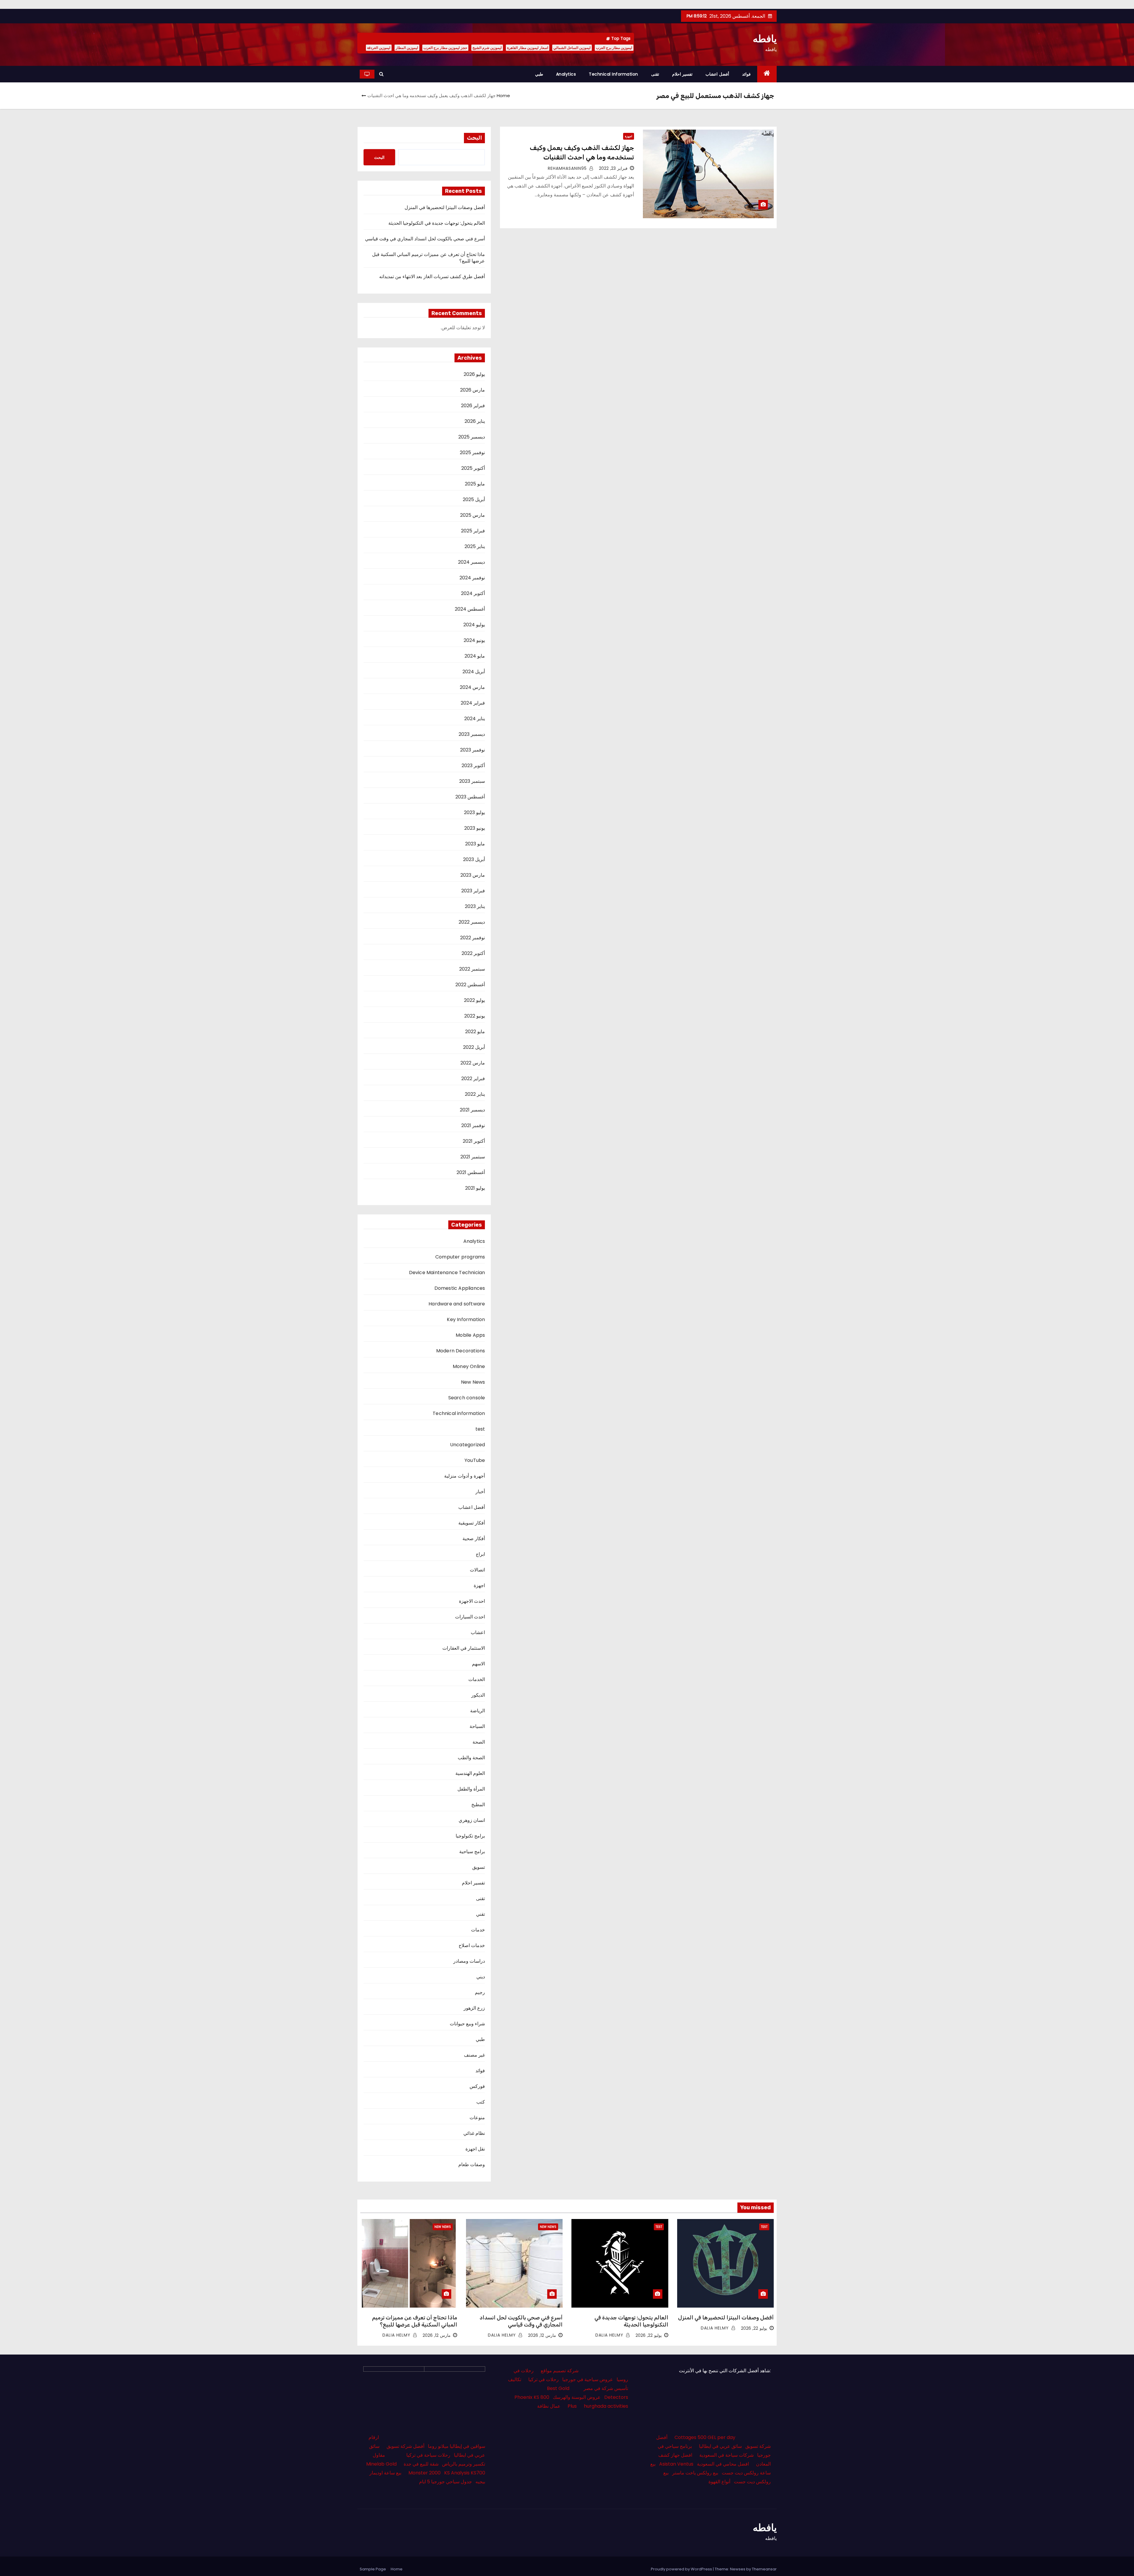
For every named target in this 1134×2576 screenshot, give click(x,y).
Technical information (614, 74)
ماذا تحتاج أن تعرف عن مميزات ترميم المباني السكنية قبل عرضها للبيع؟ (429, 258)
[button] (381, 74)
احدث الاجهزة (472, 1601)
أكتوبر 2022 (473, 953)
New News (473, 1382)
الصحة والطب (471, 1758)
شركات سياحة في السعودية (726, 2455)
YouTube (475, 1460)
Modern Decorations (461, 1351)
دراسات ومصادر (469, 1961)
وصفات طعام (472, 2165)
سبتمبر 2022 (472, 969)
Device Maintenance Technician (447, 1272)
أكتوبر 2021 (474, 1141)
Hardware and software (457, 1304)
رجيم (480, 1992)
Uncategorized (468, 1445)
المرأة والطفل (471, 1789)
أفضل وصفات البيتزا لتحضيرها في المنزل (445, 207)
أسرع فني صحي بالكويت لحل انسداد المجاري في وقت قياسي (425, 239)
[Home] (767, 74)
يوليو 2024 (474, 625)
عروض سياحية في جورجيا (588, 2379)
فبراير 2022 (473, 1079)
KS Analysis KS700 (465, 2473)
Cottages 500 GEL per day (705, 2437)
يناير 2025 (475, 546)
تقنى (655, 74)
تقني (480, 1914)
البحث (474, 138)
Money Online (469, 1366)
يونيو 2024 (474, 640)
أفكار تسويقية (472, 1523)
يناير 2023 (475, 906)
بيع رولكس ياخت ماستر (695, 2473)
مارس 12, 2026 (542, 2335)
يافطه (765, 39)
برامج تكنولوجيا (470, 1836)
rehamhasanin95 (568, 168)
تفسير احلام (682, 74)
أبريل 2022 (474, 1047)
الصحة (479, 1742)
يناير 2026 (475, 421)
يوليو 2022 (474, 1000)
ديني (481, 1977)
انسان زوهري (472, 1820)
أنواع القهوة (719, 2482)
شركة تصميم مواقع (560, 2371)
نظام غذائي (474, 2133)
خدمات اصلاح (472, 1945)
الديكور (478, 1695)
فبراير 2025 (473, 531)
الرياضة (478, 1711)
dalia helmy (716, 2328)
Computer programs (460, 1257)
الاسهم (478, 1664)
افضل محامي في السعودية (723, 2464)
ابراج (480, 1554)
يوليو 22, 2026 (754, 2328)
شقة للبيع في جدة (421, 2464)
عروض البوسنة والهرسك (577, 2397)
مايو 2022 (475, 1032)
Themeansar (764, 2569)
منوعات (477, 2118)
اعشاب (478, 1632)
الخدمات (477, 1679)
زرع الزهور (474, 2008)
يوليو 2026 (474, 374)
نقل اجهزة (475, 2149)
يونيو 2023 (475, 828)
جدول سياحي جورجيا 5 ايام (445, 2482)
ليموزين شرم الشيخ (487, 48)
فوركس (477, 2086)
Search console (467, 1398)
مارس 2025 (472, 515)
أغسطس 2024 (470, 609)
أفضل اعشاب (717, 74)
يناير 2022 (475, 1094)
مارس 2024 (472, 687)
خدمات (478, 1930)
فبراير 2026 (473, 406)
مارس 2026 (472, 390)
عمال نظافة (549, 2406)
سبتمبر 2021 (473, 1157)
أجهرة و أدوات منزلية (465, 1476)
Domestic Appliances (460, 1288)
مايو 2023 (475, 844)
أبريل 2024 (474, 672)
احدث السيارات (470, 1617)
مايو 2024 (475, 656)
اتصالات (477, 1570)
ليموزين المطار (407, 48)
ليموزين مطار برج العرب (614, 48)
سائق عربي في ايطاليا (720, 2446)
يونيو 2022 (475, 1016)
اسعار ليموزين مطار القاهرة (528, 48)
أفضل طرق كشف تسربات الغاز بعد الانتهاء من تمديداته (432, 277)
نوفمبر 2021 (473, 1125)
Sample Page (373, 2569)
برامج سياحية (472, 1852)
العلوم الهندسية (470, 1773)
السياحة (477, 1726)
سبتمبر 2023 (472, 781)
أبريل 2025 (474, 499)
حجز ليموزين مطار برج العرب (445, 48)
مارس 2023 (473, 875)
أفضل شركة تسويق (405, 2446)
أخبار (480, 1492)
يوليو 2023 (474, 812)
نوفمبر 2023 (472, 750)
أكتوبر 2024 (473, 593)
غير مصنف (474, 2055)
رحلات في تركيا (544, 2379)
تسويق (479, 1867)
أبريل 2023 (474, 859)
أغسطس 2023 (470, 797)
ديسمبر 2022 (472, 922)
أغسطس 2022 (470, 985)
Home (503, 96)
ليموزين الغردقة (379, 48)
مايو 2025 (475, 484)
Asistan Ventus (676, 2464)
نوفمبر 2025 (472, 453)
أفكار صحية (474, 1539)
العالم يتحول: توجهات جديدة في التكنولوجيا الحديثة (437, 223)
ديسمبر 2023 (472, 734)
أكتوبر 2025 (473, 468)
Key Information (466, 1319)
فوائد (746, 74)
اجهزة (629, 136)
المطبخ (478, 1805)
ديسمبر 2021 (472, 1110)
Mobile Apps (470, 1335)
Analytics (566, 74)
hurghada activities (606, 2406)
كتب (481, 2102)
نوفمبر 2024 (472, 578)
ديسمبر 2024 (471, 562)
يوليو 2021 (475, 1188)
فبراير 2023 (473, 891)
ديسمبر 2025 (472, 437)
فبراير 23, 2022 (613, 168)
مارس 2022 (473, 1063)
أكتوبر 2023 (473, 766)
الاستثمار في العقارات (464, 1648)
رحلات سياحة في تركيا (428, 2455)
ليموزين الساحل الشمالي (572, 48)
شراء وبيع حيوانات (467, 2024)
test (480, 1429)
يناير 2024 (475, 719)
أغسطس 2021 (471, 1172)
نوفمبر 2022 (472, 938)
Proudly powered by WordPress (682, 2569)
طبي (539, 74)
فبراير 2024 (473, 703)
